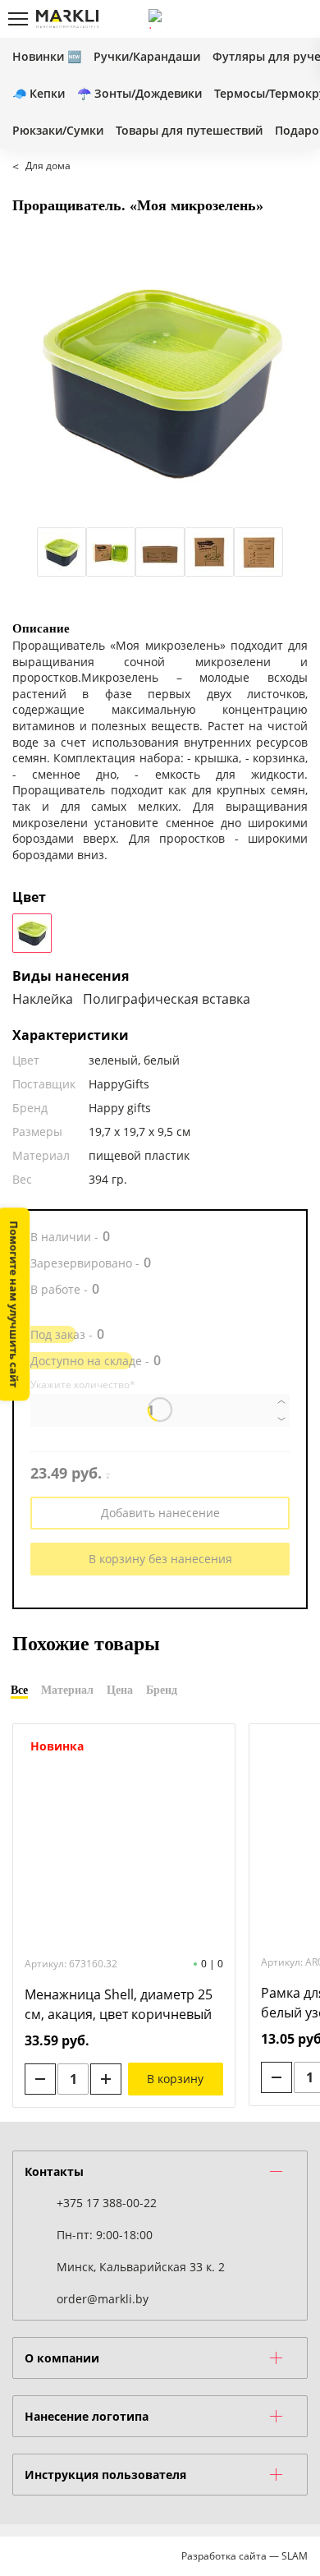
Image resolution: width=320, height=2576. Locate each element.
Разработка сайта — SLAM (245, 2556)
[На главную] (67, 19)
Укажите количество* (83, 1385)
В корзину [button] (175, 2079)
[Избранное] (270, 19)
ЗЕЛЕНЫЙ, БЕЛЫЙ (32, 933)
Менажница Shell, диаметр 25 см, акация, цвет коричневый (119, 2004)
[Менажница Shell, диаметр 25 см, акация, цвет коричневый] (124, 1839)
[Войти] (242, 19)
